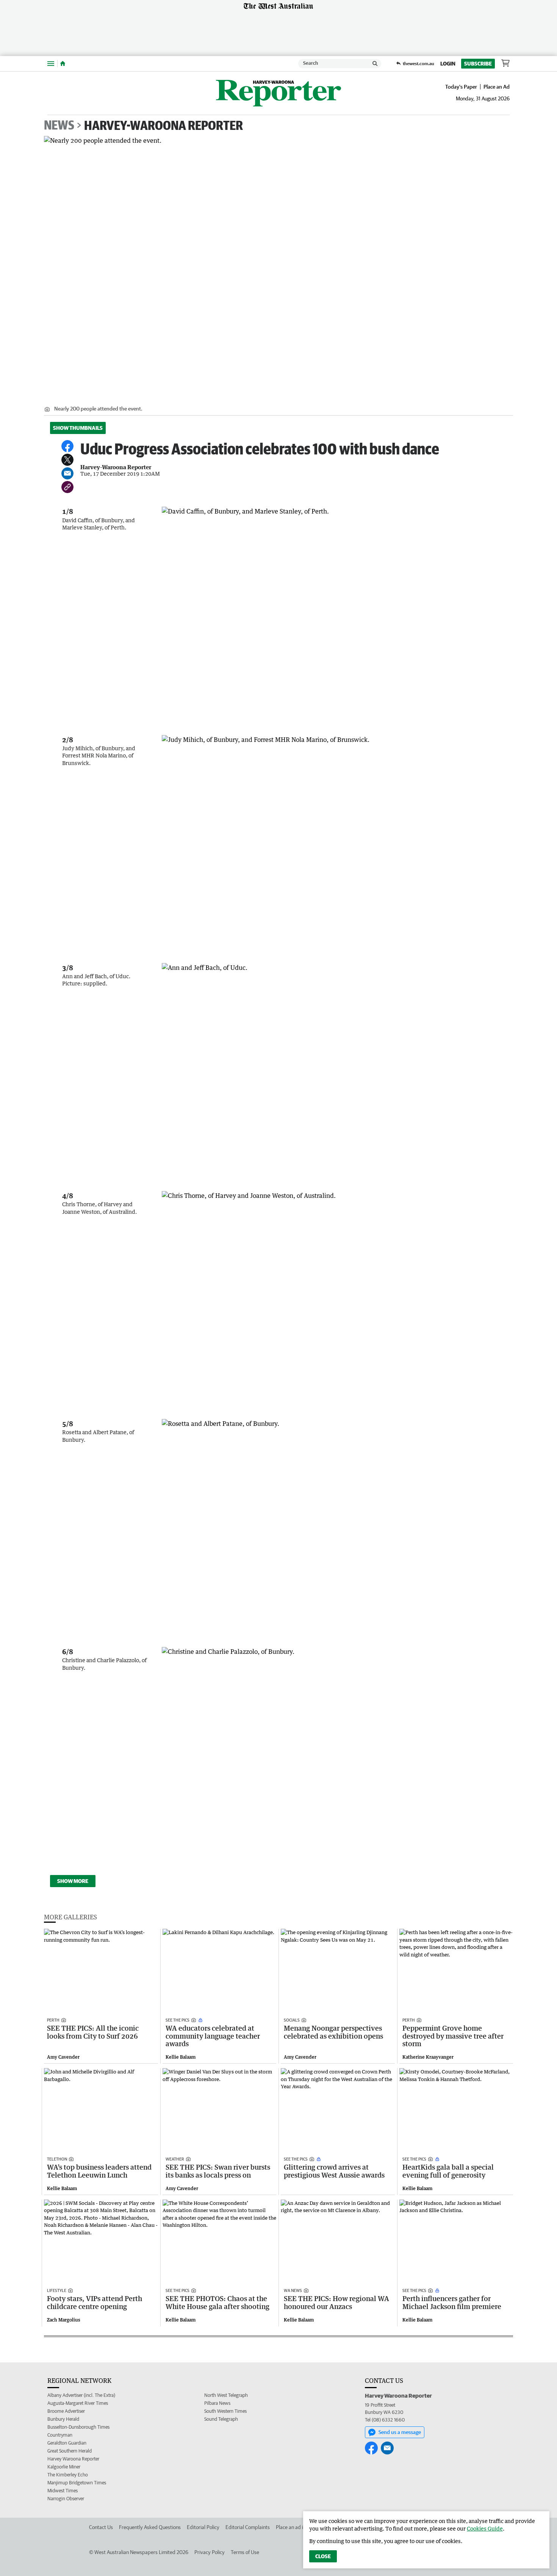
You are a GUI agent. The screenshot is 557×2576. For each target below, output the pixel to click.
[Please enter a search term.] (375, 64)
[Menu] (51, 63)
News (59, 125)
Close (323, 2556)
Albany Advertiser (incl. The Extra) (81, 2395)
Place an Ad (497, 87)
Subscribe (478, 64)
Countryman (60, 2435)
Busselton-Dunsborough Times (78, 2427)
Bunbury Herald (63, 2419)
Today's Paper (461, 87)
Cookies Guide (485, 2528)
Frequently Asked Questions (150, 2527)
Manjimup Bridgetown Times (77, 2483)
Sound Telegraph (221, 2419)
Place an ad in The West (302, 2527)
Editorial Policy (203, 2527)
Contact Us (101, 2527)
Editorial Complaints (248, 2527)
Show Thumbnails (78, 428)
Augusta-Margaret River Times (78, 2403)
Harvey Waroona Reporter (73, 2459)
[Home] (63, 64)
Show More (73, 1881)
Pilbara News (217, 2403)
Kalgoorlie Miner (64, 2467)
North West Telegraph (226, 2395)
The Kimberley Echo (68, 2475)
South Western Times (225, 2411)
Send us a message (400, 2432)
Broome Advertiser (66, 2411)
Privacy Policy (210, 2552)
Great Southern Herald (70, 2451)
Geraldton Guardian (67, 2443)
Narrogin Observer (66, 2499)
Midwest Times (63, 2491)
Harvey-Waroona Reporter (164, 125)
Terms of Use (245, 2552)
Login (448, 64)
